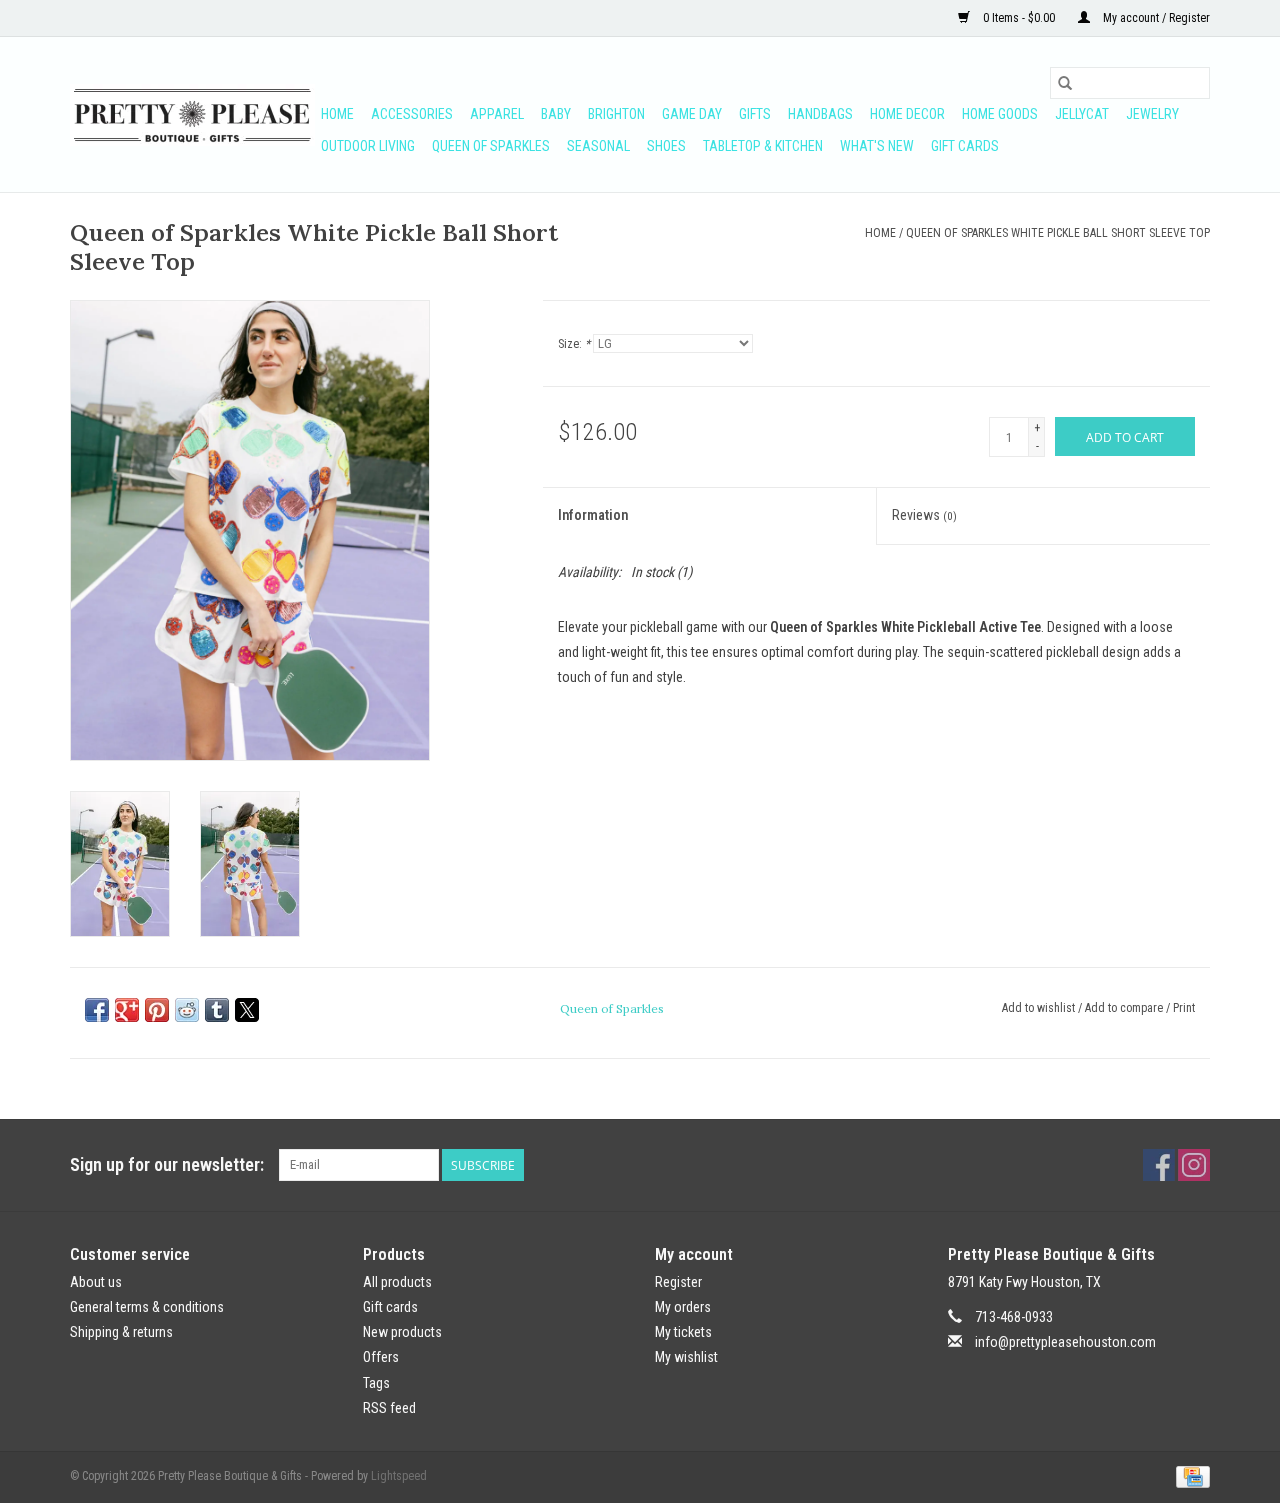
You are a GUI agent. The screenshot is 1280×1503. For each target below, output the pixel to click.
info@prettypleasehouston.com (1065, 1342)
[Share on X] (247, 1010)
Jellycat (1082, 114)
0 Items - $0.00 (1019, 18)
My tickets (683, 1332)
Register (678, 1282)
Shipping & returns (121, 1332)
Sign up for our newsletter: (167, 1164)
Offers (381, 1357)
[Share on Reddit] (187, 1010)
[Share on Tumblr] (217, 1010)
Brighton (616, 114)
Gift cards (965, 146)
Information (593, 515)
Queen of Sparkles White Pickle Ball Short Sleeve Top (1058, 233)
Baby (556, 114)
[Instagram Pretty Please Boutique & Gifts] (1194, 1165)
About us (96, 1282)
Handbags (820, 114)
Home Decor (907, 114)
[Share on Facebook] (97, 1010)
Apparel (497, 114)
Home (337, 114)
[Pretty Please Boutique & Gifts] (192, 115)
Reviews (924, 515)
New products (402, 1332)
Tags (376, 1383)
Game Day (692, 114)
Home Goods (1000, 114)
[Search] (1065, 83)
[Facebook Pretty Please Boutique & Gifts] (1159, 1165)
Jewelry (1152, 114)
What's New (877, 146)
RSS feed (389, 1408)
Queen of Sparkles (491, 146)
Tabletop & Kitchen (763, 146)
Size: (574, 344)
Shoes (666, 146)
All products (397, 1282)
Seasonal (598, 146)
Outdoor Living (368, 146)
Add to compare (1125, 1008)
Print (1184, 1008)
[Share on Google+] (127, 1010)
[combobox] (1130, 83)
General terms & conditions (147, 1307)
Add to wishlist (1040, 1008)
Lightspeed (399, 1476)
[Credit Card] (1189, 1476)
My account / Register (1155, 18)
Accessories (412, 114)
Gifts (755, 114)
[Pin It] (157, 1010)
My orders (683, 1307)
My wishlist (686, 1357)
